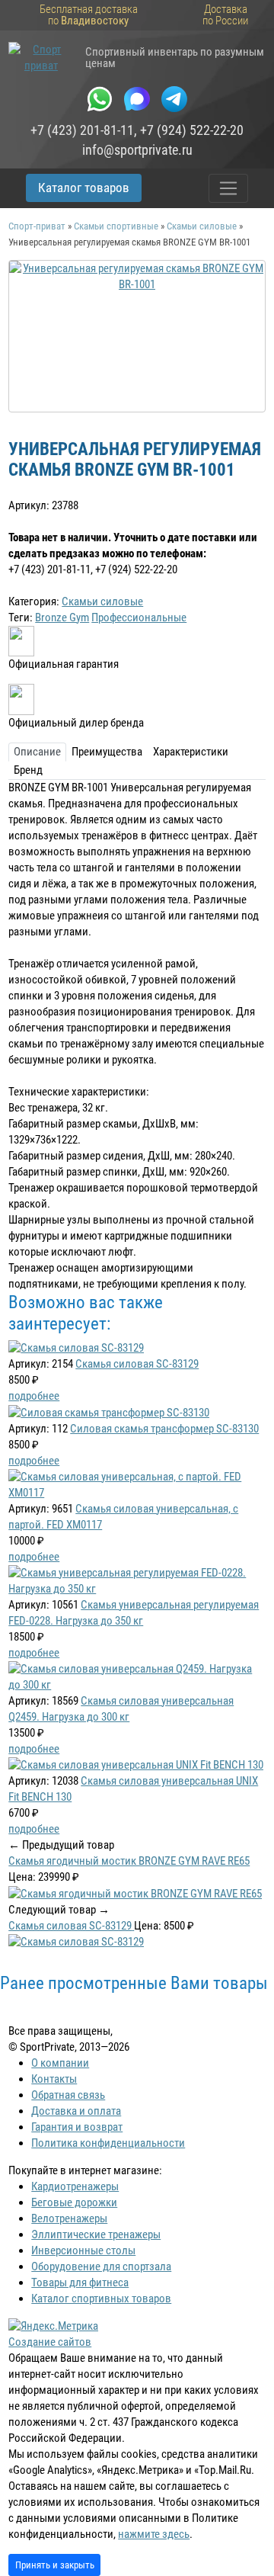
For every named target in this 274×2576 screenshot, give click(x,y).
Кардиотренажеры (75, 2186)
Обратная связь (68, 2095)
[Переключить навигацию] (229, 188)
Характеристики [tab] (191, 752)
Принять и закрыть (55, 2565)
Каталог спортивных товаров (101, 2299)
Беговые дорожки (74, 2202)
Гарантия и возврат (77, 2127)
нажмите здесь (154, 2534)
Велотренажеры (69, 2218)
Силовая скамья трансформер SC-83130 (164, 1429)
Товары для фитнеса (80, 2282)
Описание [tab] (37, 752)
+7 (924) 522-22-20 (192, 130)
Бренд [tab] (28, 770)
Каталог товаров (84, 188)
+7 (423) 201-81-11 (82, 130)
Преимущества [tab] (107, 752)
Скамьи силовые (102, 601)
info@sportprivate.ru (137, 150)
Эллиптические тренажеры (96, 2234)
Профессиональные (139, 618)
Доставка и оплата (76, 2111)
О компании (60, 2063)
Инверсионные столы (83, 2250)
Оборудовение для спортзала (101, 2266)
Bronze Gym (62, 618)
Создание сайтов (50, 2342)
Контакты (54, 2079)
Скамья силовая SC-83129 (137, 1364)
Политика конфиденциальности (108, 2143)
